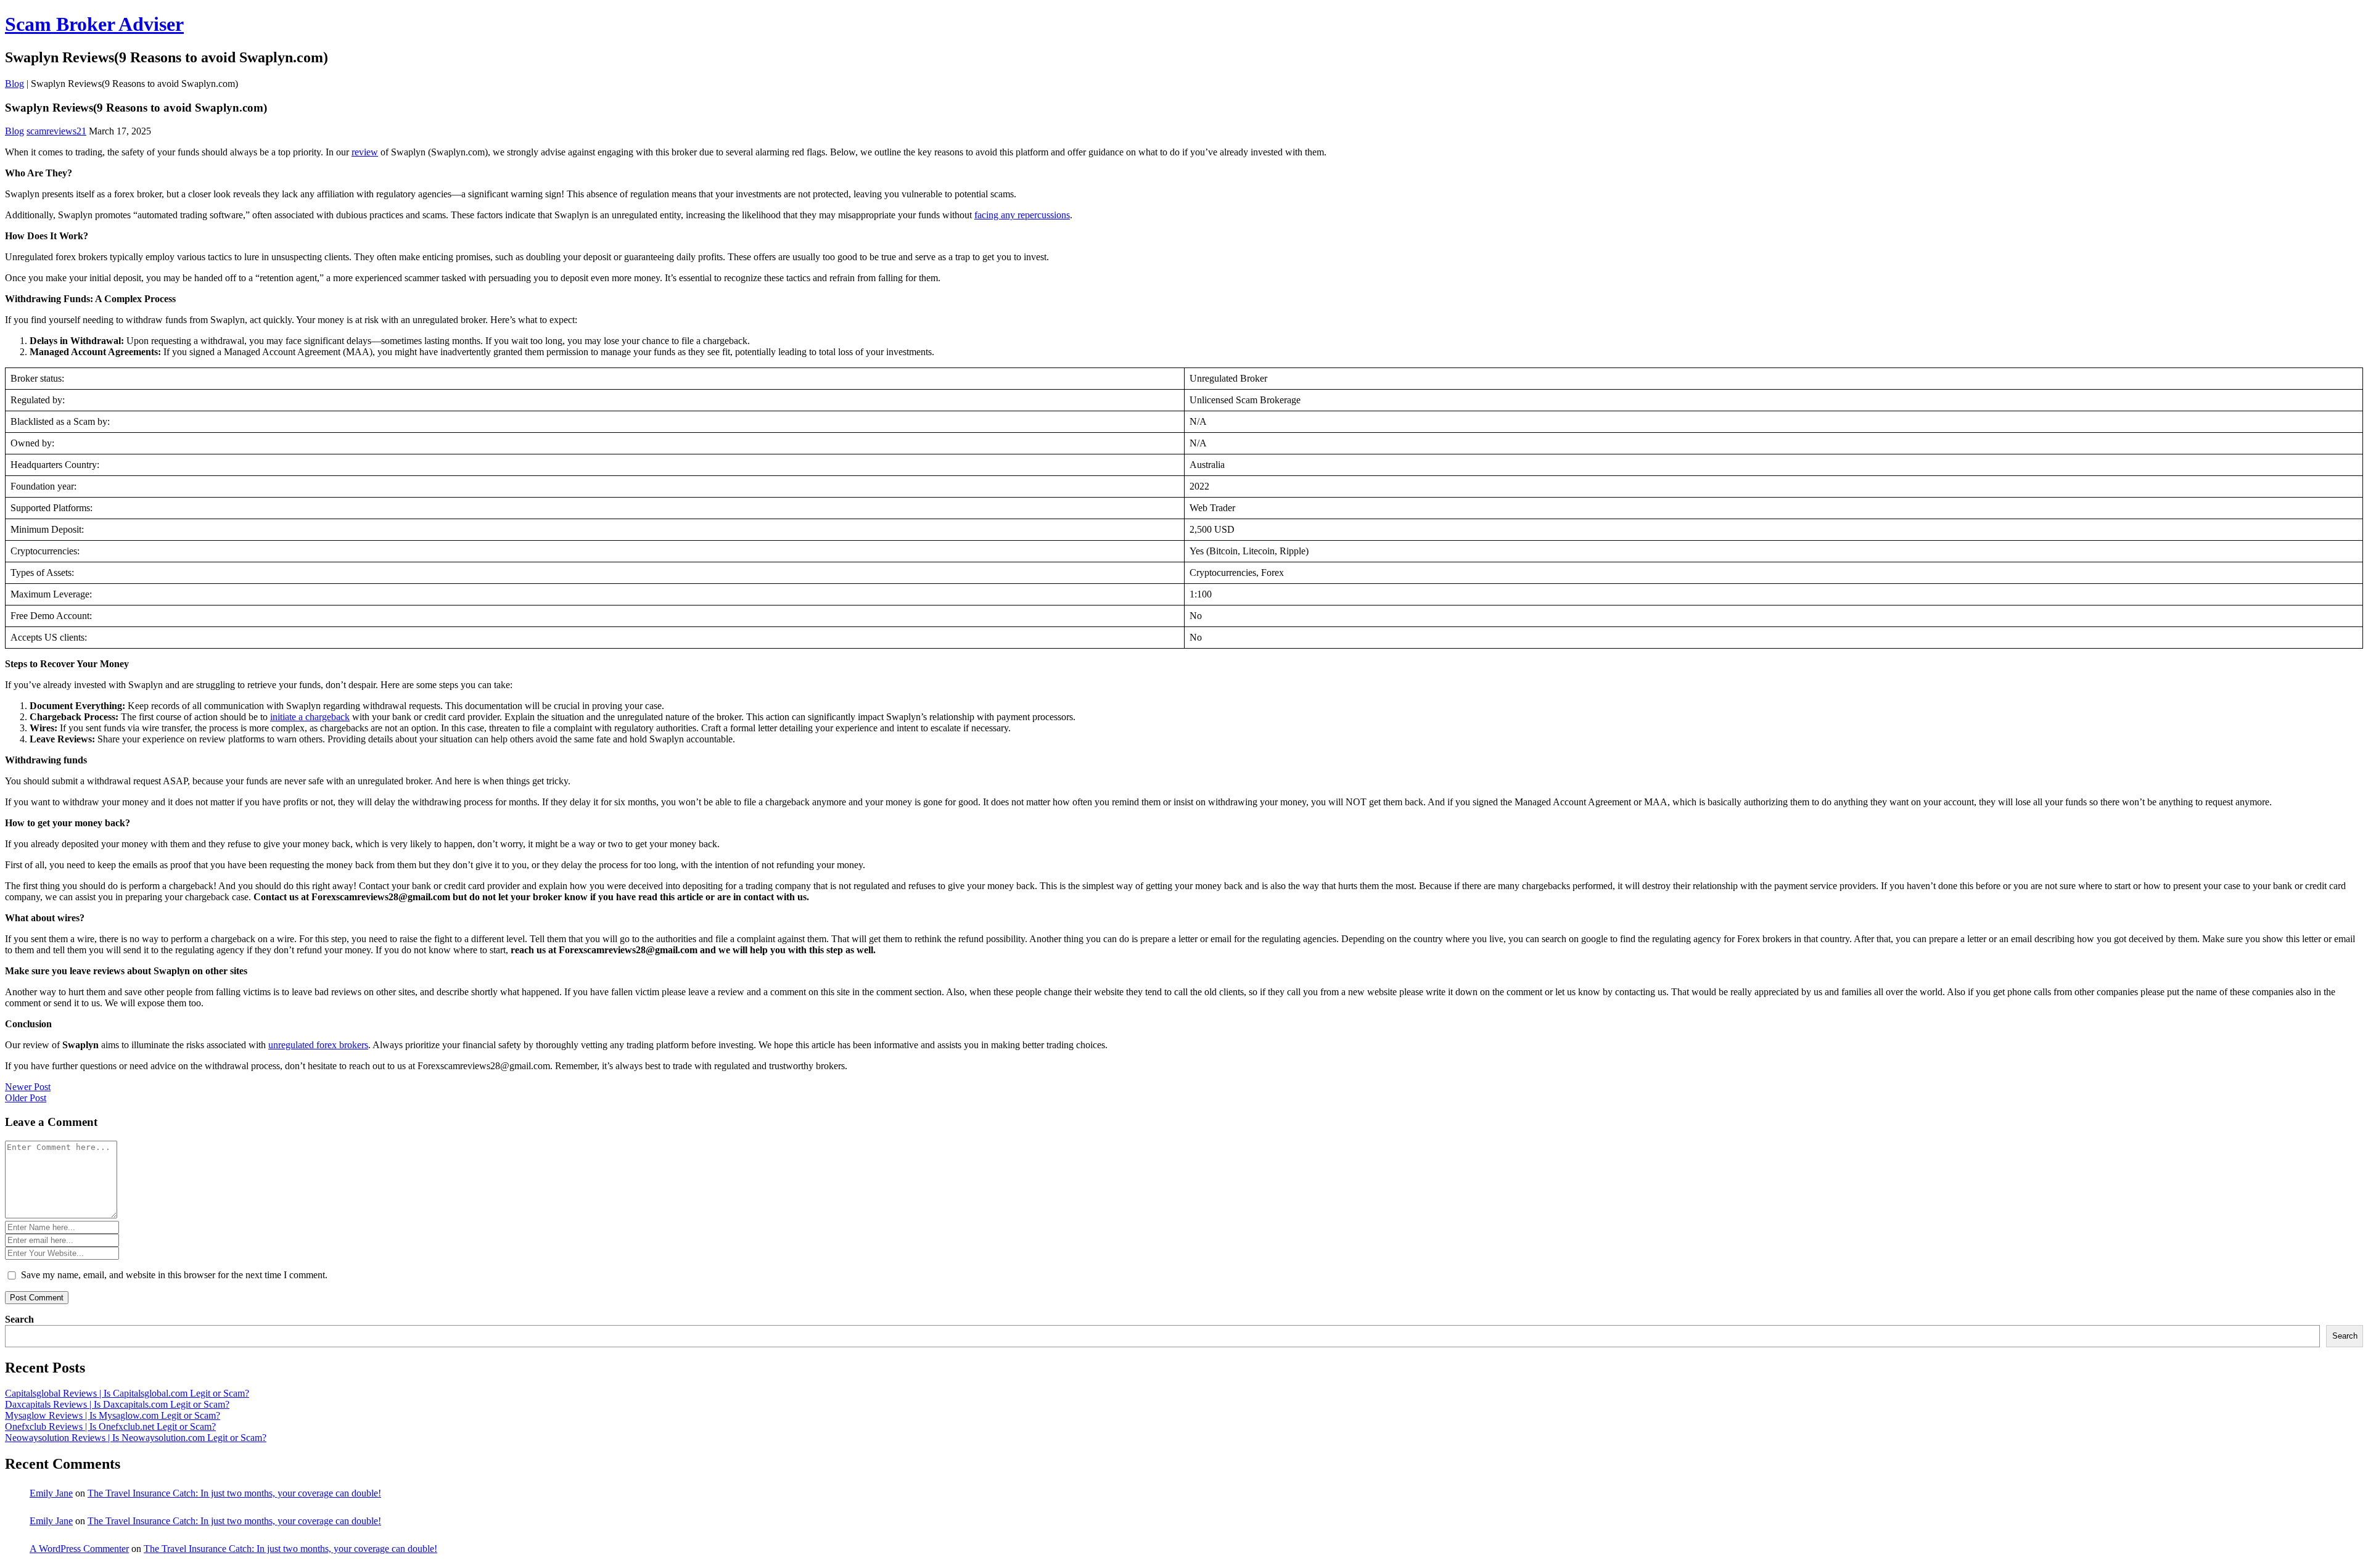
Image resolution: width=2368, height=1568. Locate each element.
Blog (14, 84)
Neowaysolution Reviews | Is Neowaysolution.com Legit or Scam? (136, 1438)
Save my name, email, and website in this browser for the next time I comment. (174, 1275)
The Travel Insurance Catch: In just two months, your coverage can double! (234, 1493)
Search (19, 1319)
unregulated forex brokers (318, 1045)
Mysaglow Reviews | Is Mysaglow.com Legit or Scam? (113, 1415)
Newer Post (28, 1087)
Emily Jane (51, 1493)
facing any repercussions (1022, 215)
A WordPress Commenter (79, 1549)
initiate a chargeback (310, 717)
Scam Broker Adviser (94, 24)
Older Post (26, 1098)
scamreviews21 (56, 131)
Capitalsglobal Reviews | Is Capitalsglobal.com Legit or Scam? (127, 1393)
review (365, 152)
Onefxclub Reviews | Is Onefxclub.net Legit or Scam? (110, 1426)
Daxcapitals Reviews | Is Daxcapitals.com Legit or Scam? (117, 1404)
